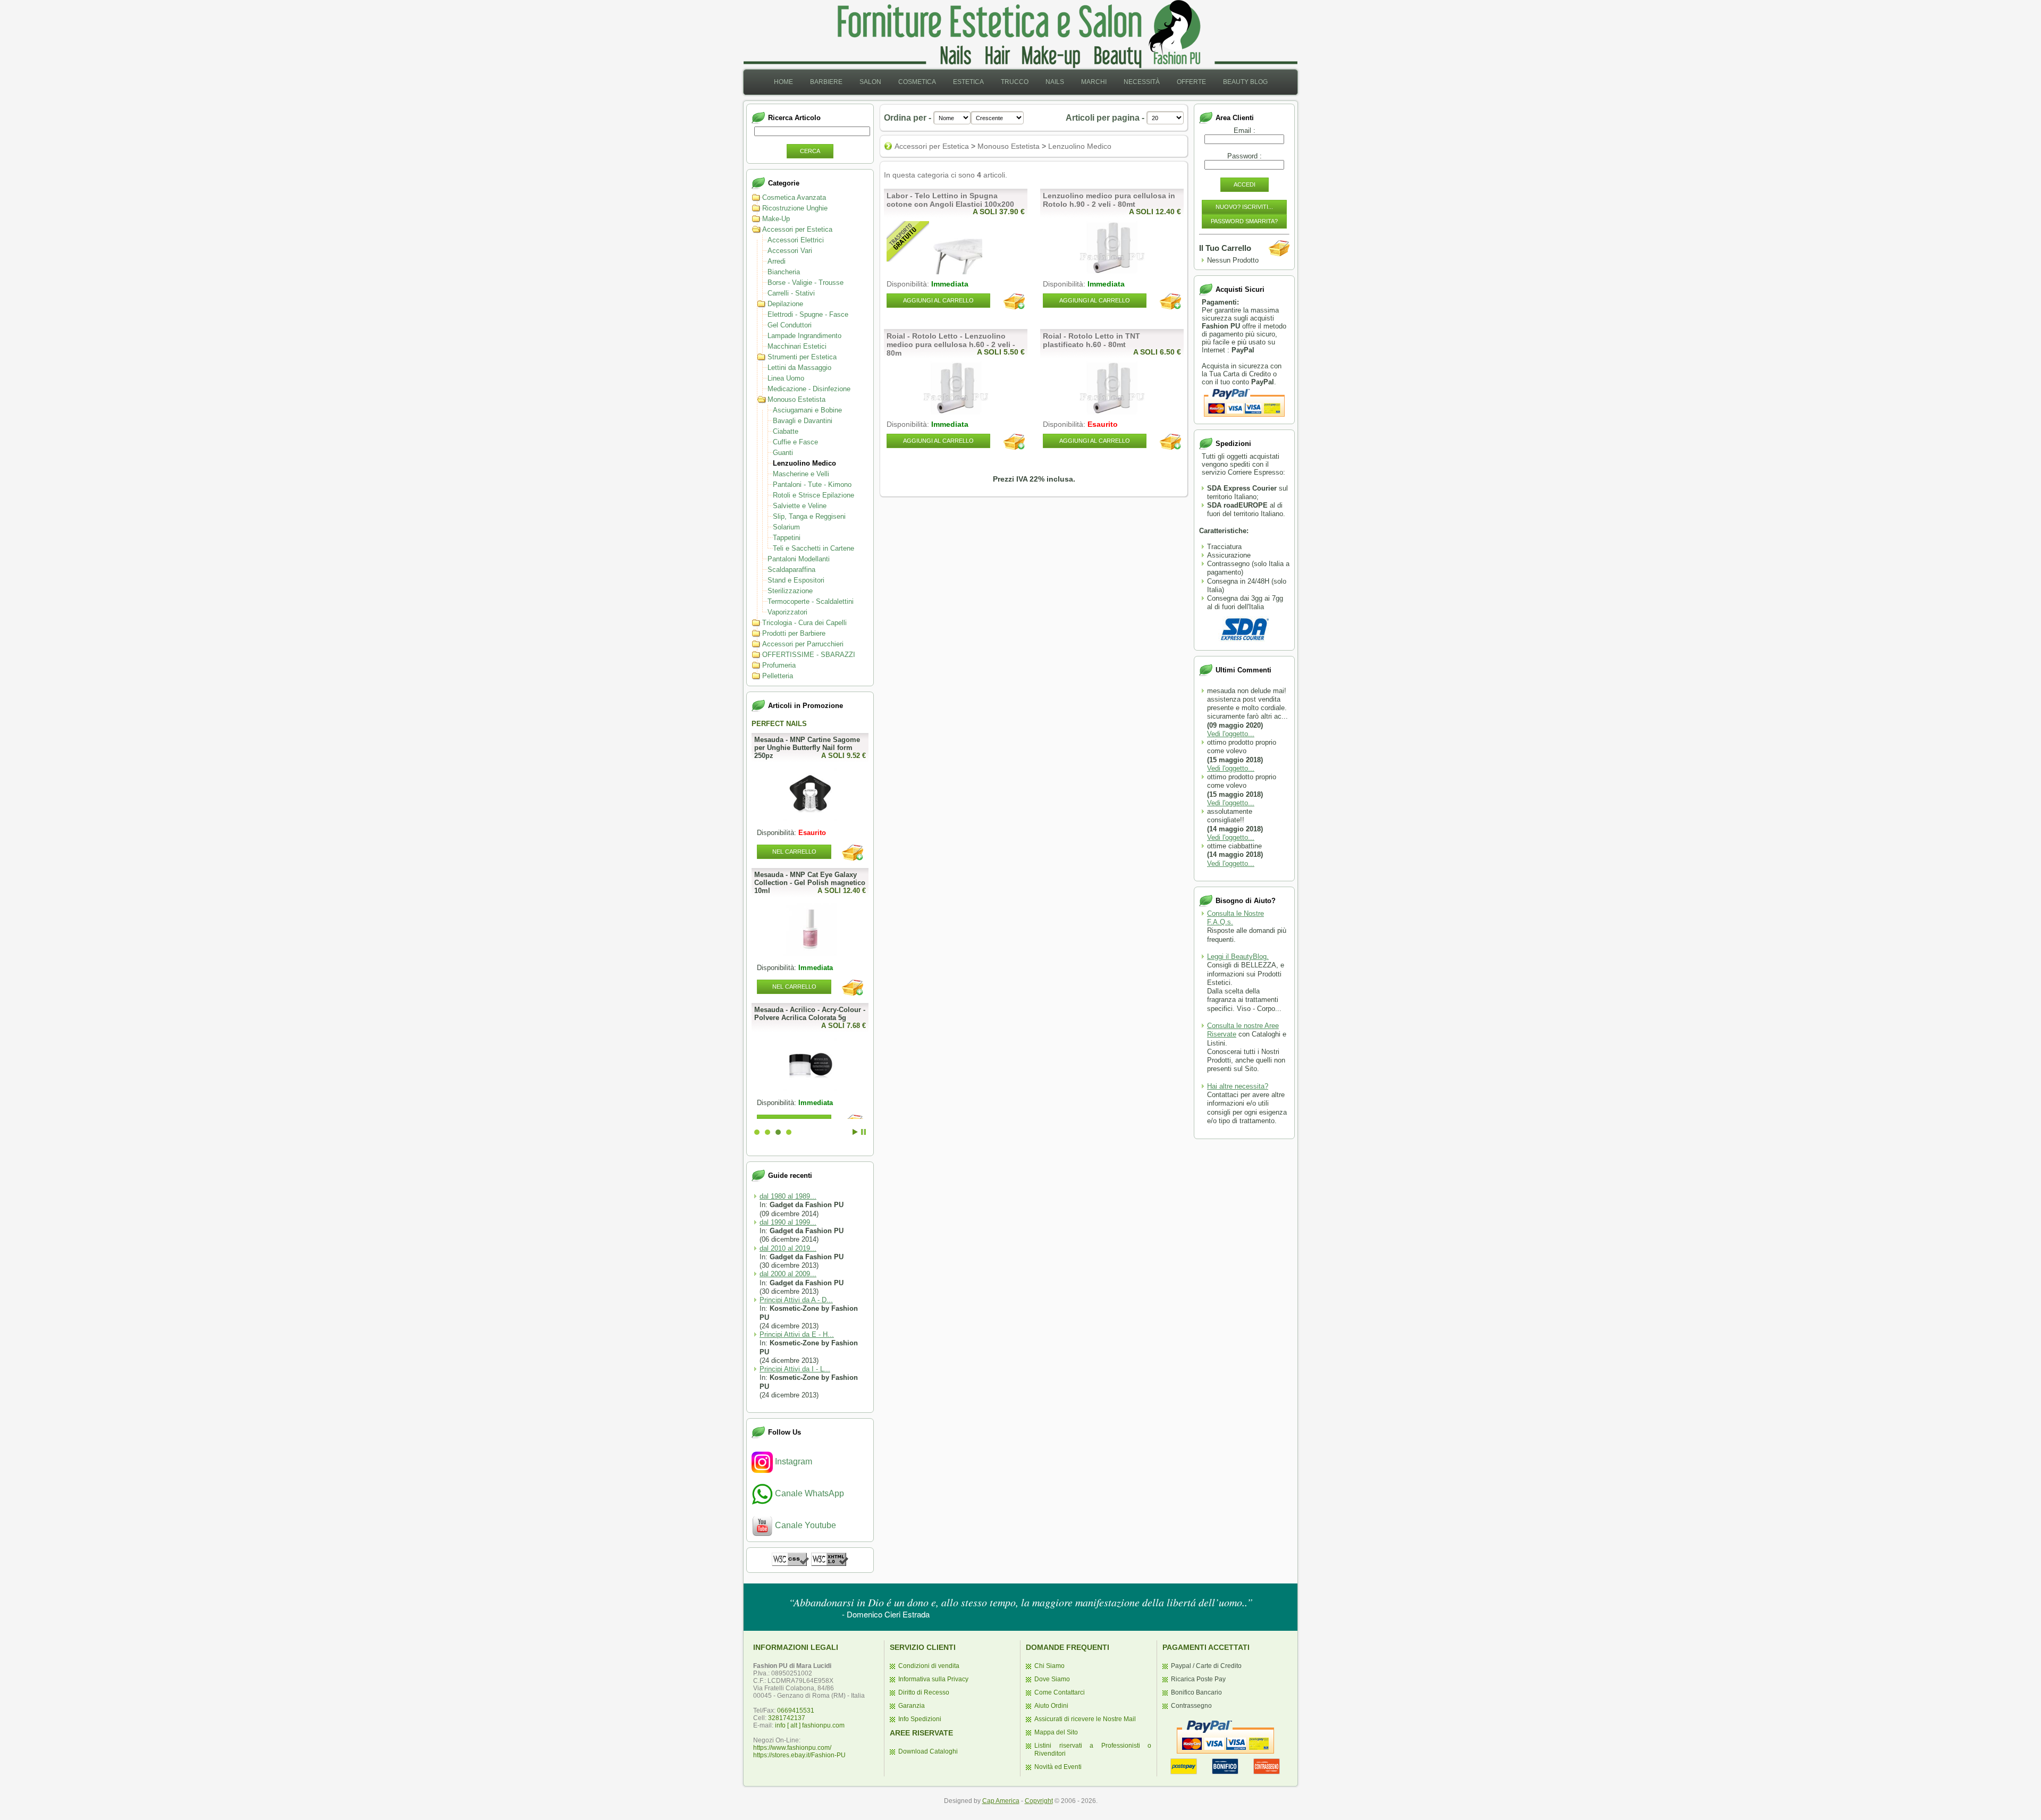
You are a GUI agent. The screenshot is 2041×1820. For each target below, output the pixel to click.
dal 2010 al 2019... (788, 1248)
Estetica (968, 82)
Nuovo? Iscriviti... (1244, 207)
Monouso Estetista (796, 399)
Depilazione (785, 304)
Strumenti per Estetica (802, 357)
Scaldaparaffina (791, 570)
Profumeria (779, 665)
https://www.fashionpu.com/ (792, 1748)
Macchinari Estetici (797, 346)
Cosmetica (917, 82)
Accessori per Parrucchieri (803, 644)
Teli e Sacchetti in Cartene (813, 548)
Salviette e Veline (800, 506)
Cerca (810, 151)
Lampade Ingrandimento (804, 336)
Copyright (1039, 1801)
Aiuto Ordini (1051, 1706)
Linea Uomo (786, 378)
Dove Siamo (1052, 1679)
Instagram (792, 1461)
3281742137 (787, 1718)
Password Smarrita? (1244, 221)
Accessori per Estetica (797, 229)
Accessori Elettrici (796, 240)
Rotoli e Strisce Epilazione (813, 495)
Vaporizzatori (787, 612)
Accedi (1245, 184)
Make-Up (776, 219)
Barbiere (826, 82)
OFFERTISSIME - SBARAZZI (809, 655)
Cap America (1001, 1801)
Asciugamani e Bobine (807, 410)
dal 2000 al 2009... (788, 1274)
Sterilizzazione (790, 591)
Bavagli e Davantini (803, 421)
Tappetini (787, 538)
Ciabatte (786, 431)
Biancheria (784, 272)
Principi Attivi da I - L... (795, 1369)
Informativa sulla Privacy (933, 1679)
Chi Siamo (1049, 1666)
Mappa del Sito (1056, 1732)
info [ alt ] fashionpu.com (810, 1725)
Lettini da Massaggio (799, 368)
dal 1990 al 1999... (788, 1222)
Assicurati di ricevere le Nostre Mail (1085, 1719)
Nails (1055, 82)
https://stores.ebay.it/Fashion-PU (799, 1755)
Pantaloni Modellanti (799, 559)
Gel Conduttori (790, 325)
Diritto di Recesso (924, 1692)
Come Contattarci (1060, 1692)
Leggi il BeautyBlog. (1238, 957)
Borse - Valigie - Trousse (806, 283)
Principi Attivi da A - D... (796, 1300)
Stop (863, 1132)
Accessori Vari (790, 251)
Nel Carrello (794, 987)
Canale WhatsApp (808, 1493)
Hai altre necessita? (1238, 1086)
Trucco (1015, 82)
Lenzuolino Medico (804, 463)
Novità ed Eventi (1058, 1767)
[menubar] (1021, 82)
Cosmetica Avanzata (794, 197)
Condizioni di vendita (929, 1666)
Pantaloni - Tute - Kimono (812, 485)
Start (855, 1132)
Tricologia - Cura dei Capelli (804, 623)
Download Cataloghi (928, 1751)
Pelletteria (778, 676)
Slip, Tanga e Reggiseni (809, 516)
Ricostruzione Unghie (795, 208)
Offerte (1191, 82)
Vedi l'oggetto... (1231, 734)
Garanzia (912, 1706)
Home (783, 82)
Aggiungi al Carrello (938, 300)
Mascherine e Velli (801, 474)
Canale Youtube (804, 1525)
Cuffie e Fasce (795, 442)
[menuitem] (783, 82)
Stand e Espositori (796, 580)
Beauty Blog (1245, 82)
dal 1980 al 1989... (788, 1196)
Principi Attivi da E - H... (797, 1334)
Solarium (786, 527)
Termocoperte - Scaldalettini (811, 601)
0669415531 (796, 1711)
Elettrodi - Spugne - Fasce (808, 314)
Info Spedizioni (920, 1719)
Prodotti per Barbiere (794, 633)
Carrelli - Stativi (791, 293)
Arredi (777, 261)
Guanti (783, 453)
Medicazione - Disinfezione (809, 389)
